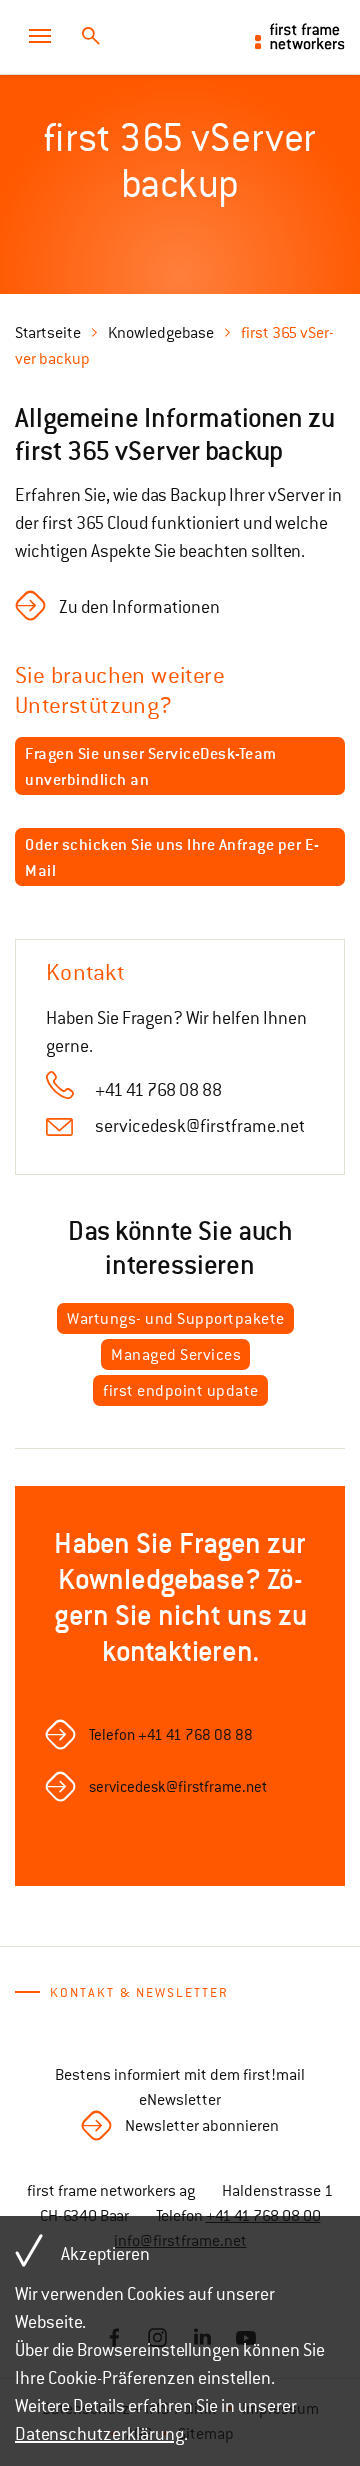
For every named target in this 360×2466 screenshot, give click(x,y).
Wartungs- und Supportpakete (176, 1319)
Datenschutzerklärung (99, 2434)
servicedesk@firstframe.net (200, 1126)
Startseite (48, 333)
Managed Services (176, 1355)
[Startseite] (300, 36)
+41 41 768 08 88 (158, 1090)
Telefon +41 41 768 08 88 (171, 1734)
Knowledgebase (161, 333)
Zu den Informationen (139, 607)
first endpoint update (181, 1391)
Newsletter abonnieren (202, 2126)
